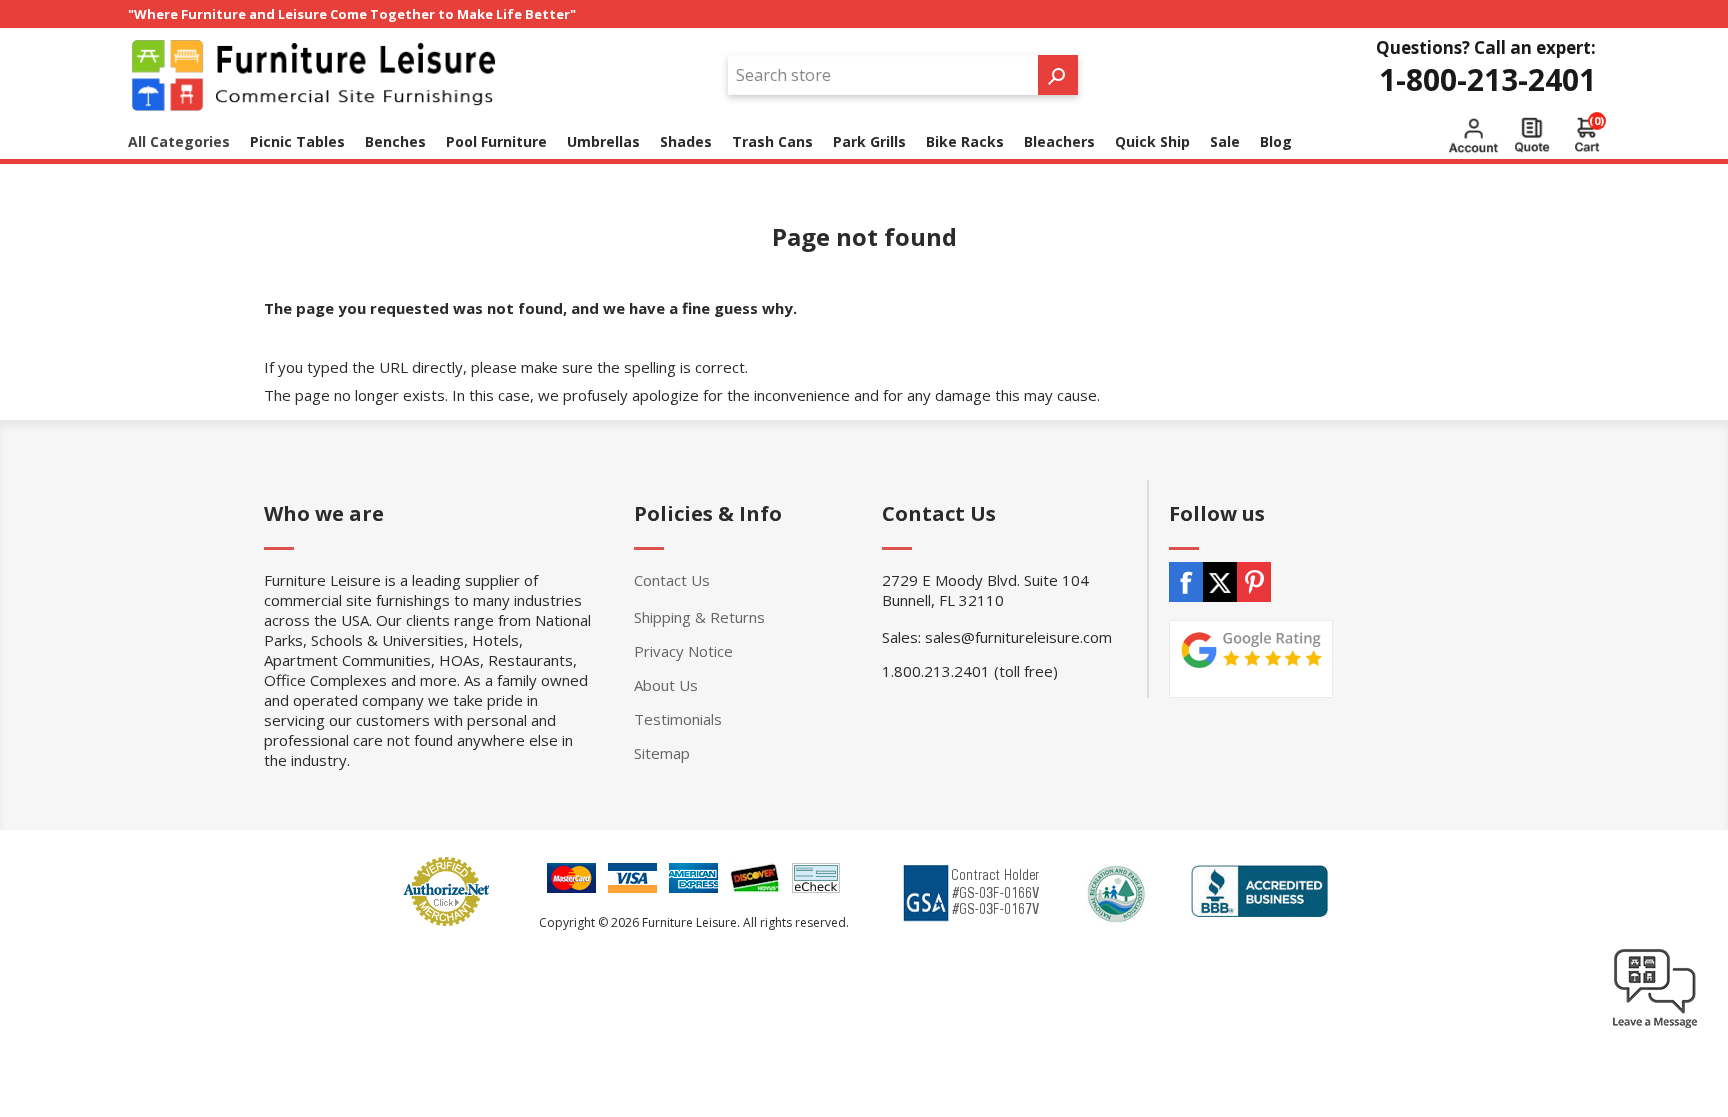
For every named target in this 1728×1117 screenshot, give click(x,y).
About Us (666, 685)
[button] (1655, 1027)
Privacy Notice (683, 651)
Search (1058, 75)
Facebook (1186, 582)
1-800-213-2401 (1487, 79)
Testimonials (678, 719)
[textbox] (883, 75)
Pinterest (1254, 582)
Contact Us (672, 580)
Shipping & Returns (699, 617)
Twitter (1220, 582)
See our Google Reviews (1251, 659)
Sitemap (662, 753)
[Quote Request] (1532, 135)
